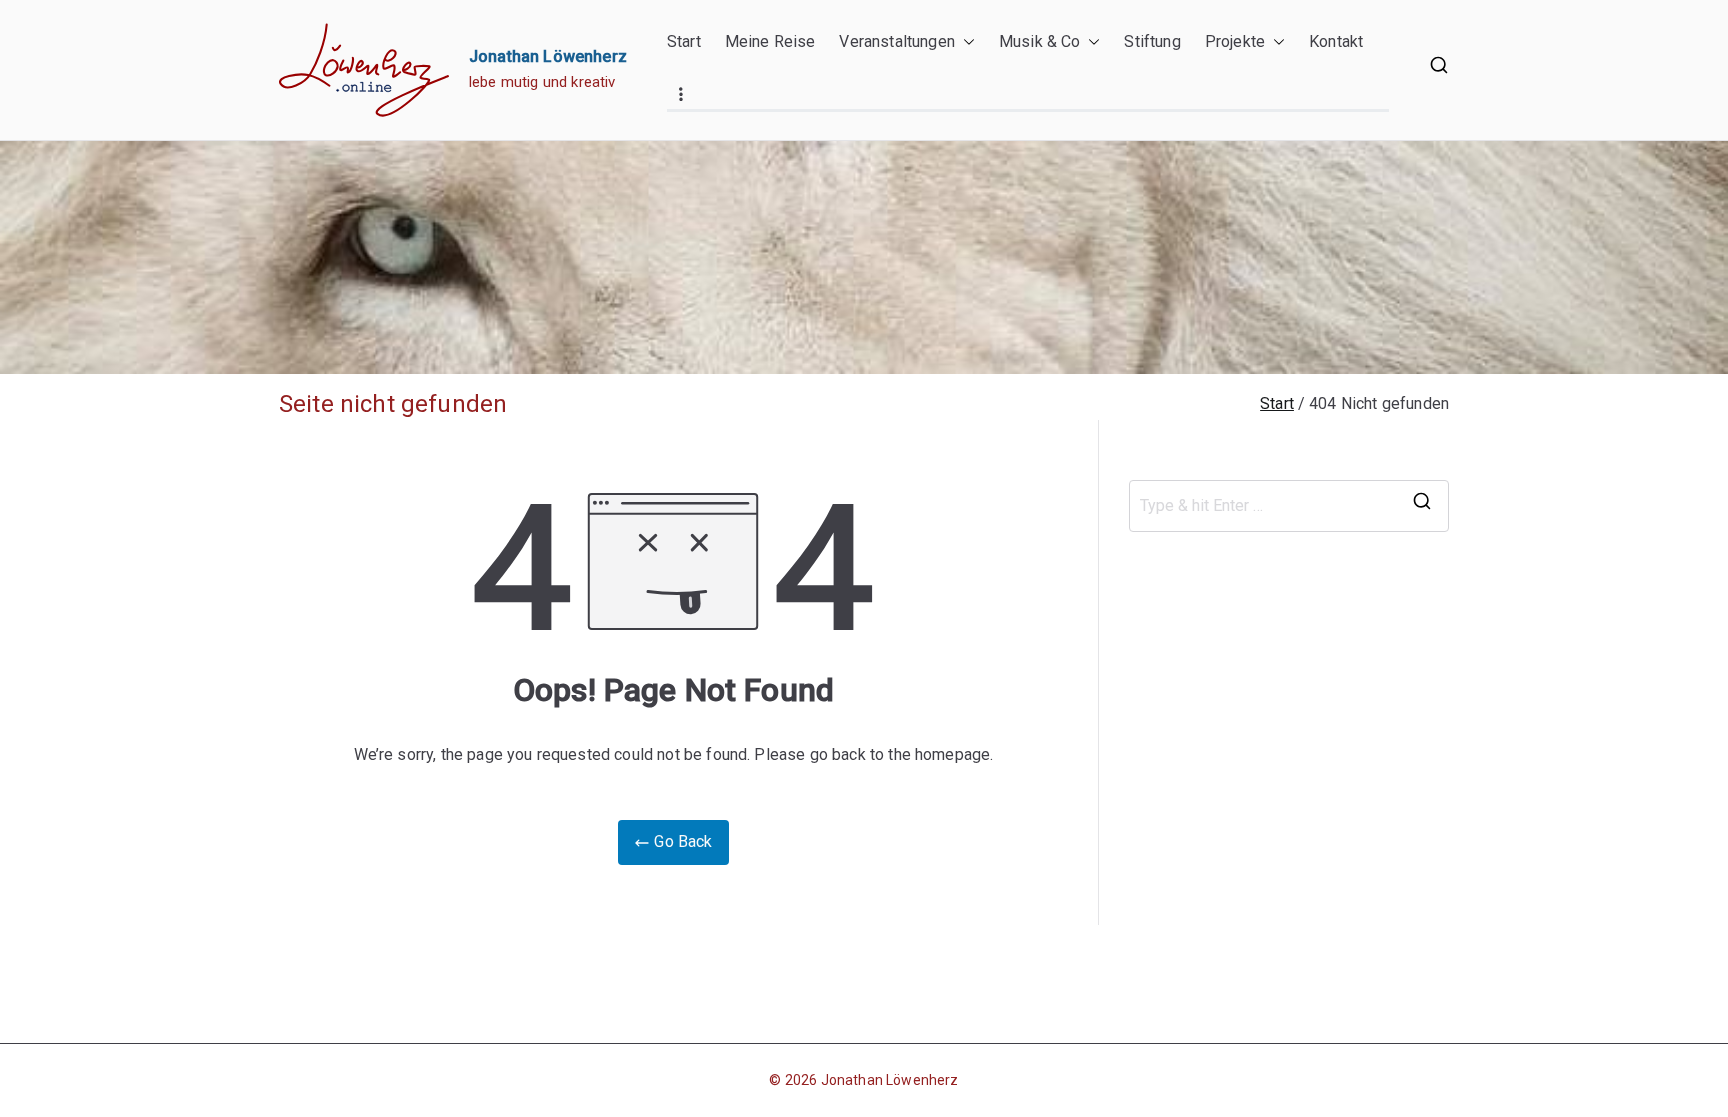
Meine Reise (770, 41)
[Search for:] (1289, 506)
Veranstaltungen (896, 41)
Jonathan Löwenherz (548, 56)
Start (684, 41)
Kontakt (1336, 41)
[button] (965, 42)
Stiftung (1152, 41)
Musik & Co (1040, 41)
